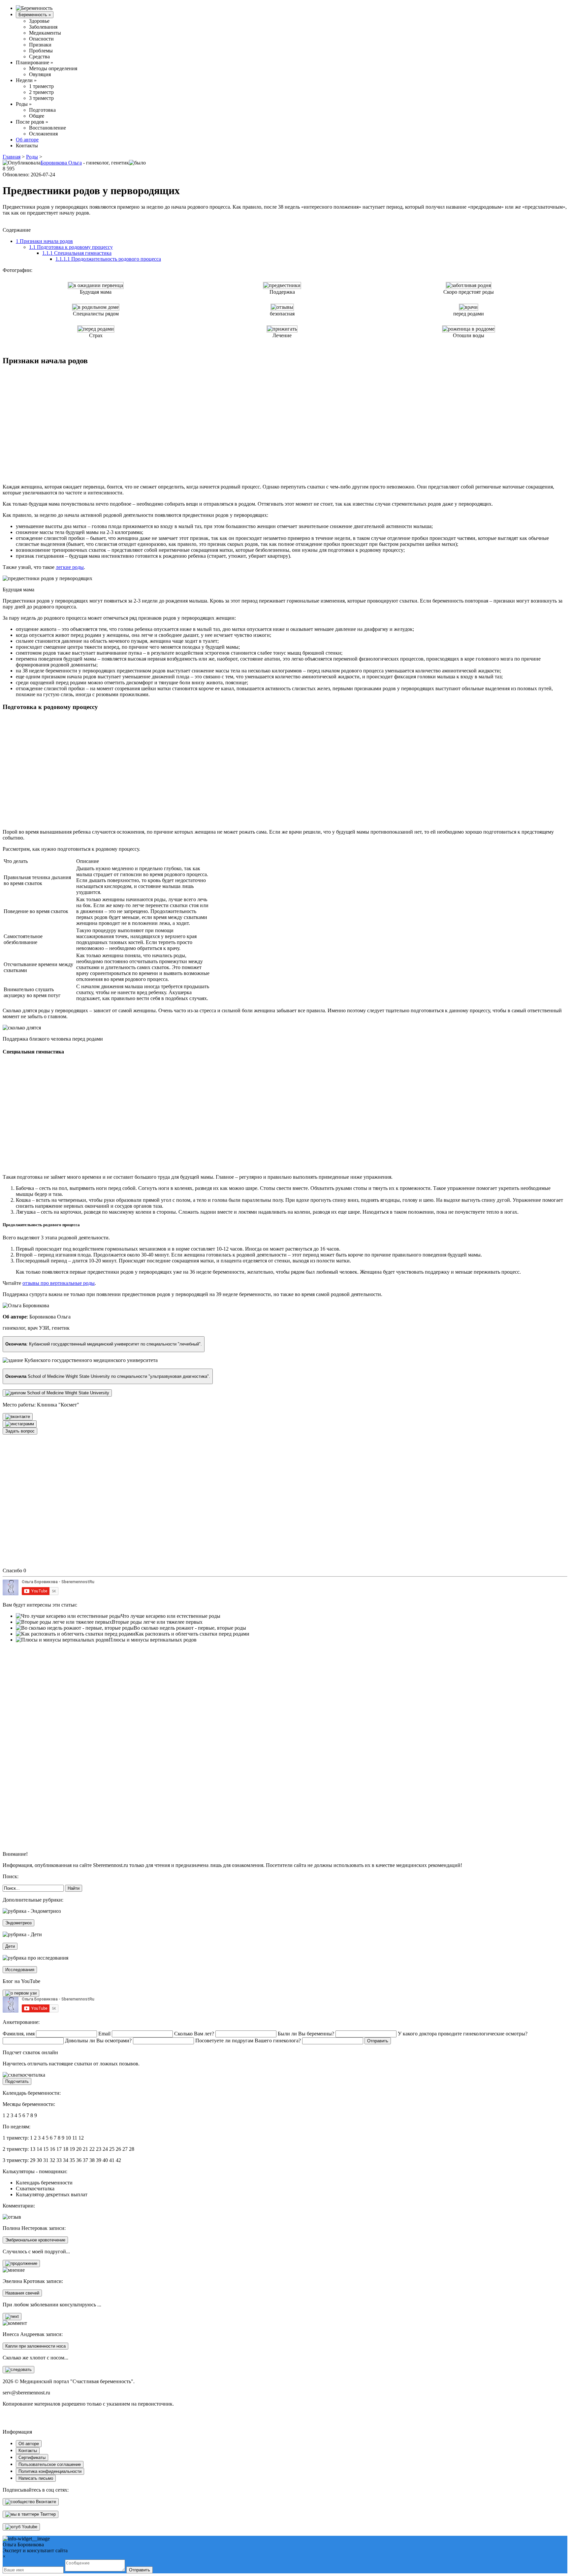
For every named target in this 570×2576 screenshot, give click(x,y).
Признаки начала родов (44, 241)
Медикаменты (45, 33)
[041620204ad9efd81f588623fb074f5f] (20, 1424)
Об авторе (27, 140)
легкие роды (70, 567)
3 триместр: (16, 2160)
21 (85, 2149)
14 (39, 2149)
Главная (12, 157)
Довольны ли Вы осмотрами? (98, 2041)
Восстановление (47, 128)
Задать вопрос (20, 1431)
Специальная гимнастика (77, 253)
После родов (32, 122)
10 (68, 2138)
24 (105, 2149)
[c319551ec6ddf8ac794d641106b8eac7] (21, 1993)
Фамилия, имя (19, 2034)
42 (118, 2160)
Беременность (35, 15)
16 (52, 2149)
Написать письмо (36, 2478)
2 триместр (41, 92)
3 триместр (41, 98)
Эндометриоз (18, 1923)
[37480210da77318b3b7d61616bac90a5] (57, 1393)
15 (46, 2149)
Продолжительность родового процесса (108, 259)
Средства (39, 57)
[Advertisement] (103, 421)
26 (118, 2149)
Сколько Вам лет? (194, 2034)
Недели (26, 80)
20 (79, 2149)
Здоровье (39, 21)
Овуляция (40, 74)
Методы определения (53, 68)
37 (85, 2160)
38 (92, 2160)
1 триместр (41, 86)
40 (105, 2160)
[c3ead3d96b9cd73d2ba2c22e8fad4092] (18, 2370)
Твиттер (47, 2514)
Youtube (29, 2527)
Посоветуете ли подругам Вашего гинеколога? (248, 2041)
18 (66, 2149)
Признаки (40, 45)
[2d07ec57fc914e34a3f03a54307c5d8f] (12, 2317)
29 (33, 2160)
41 (112, 2160)
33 (59, 2160)
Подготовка (42, 110)
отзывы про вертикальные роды (59, 1283)
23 (99, 2149)
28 (132, 2149)
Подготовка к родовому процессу (71, 247)
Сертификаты (32, 2458)
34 (66, 2160)
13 (33, 2149)
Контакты (27, 146)
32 (52, 2160)
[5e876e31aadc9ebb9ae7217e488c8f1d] (21, 2264)
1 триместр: (16, 2138)
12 (81, 2138)
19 (72, 2149)
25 (112, 2149)
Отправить (140, 2570)
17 (59, 2149)
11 (75, 2138)
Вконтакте (45, 2502)
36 (79, 2160)
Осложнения (43, 134)
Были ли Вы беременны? (306, 2034)
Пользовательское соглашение (50, 2464)
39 (99, 2160)
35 (72, 2160)
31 (46, 2160)
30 (39, 2160)
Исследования (20, 1970)
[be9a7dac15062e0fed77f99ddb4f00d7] (18, 1417)
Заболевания (43, 27)
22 (92, 2149)
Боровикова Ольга (61, 163)
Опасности (41, 39)
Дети (10, 1946)
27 (125, 2149)
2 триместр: (16, 2149)
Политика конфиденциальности (50, 2471)
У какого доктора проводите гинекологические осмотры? (463, 2034)
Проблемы (41, 51)
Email (104, 2034)
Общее (37, 116)
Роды (24, 104)
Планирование (34, 62)
